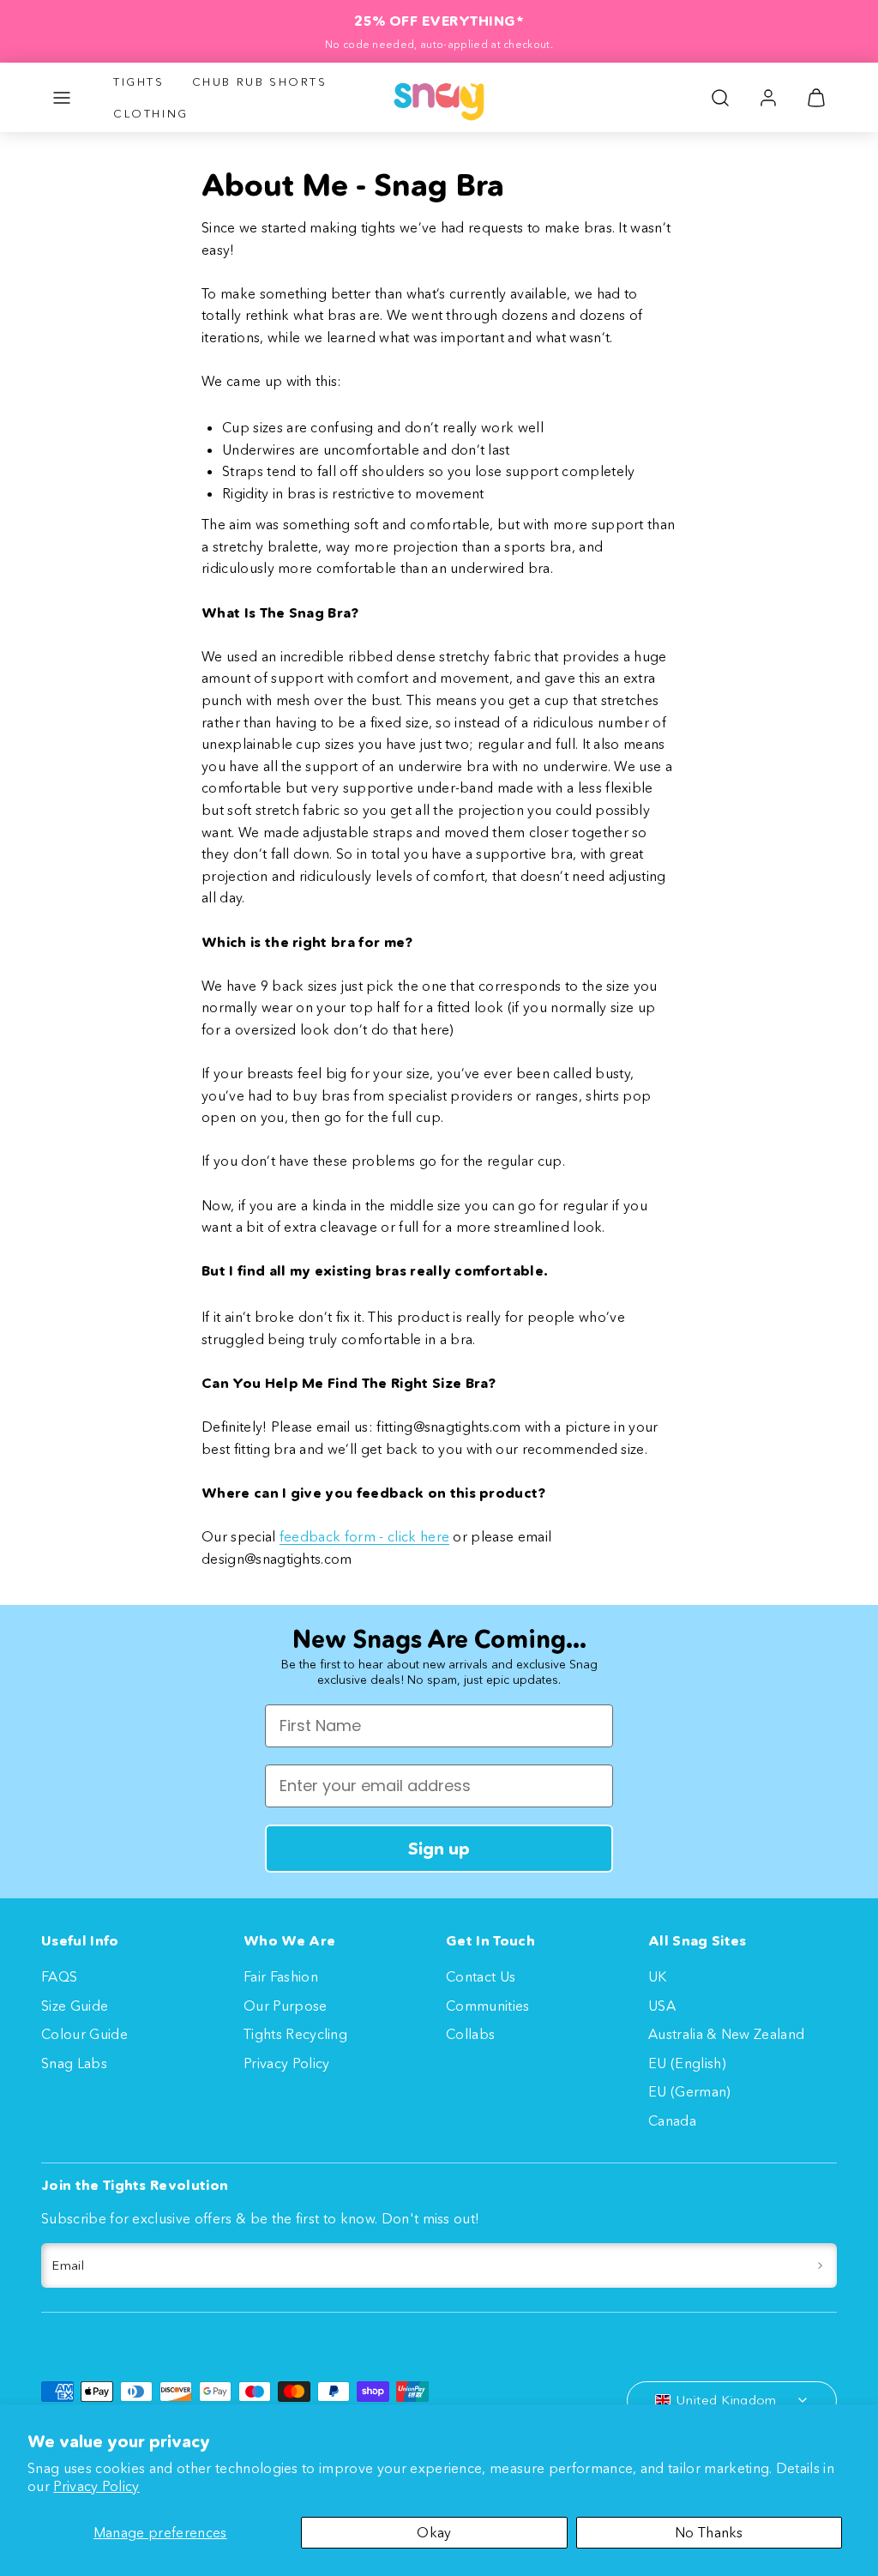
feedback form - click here (364, 1536)
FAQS (59, 1976)
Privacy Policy (96, 2486)
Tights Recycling (295, 2034)
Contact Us (481, 1976)
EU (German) (690, 2091)
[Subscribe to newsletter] (820, 2265)
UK (658, 1976)
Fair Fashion (281, 1976)
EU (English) (687, 2063)
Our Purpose (286, 2006)
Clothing (151, 113)
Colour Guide (84, 2034)
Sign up (439, 1849)
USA (662, 2006)
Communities (488, 2006)
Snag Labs (74, 2063)
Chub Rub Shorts (260, 81)
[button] (62, 98)
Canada (672, 2121)
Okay (434, 2532)
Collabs (470, 2034)
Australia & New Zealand (726, 2034)
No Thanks (709, 2532)
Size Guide (75, 2006)
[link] (768, 98)
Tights (139, 81)
